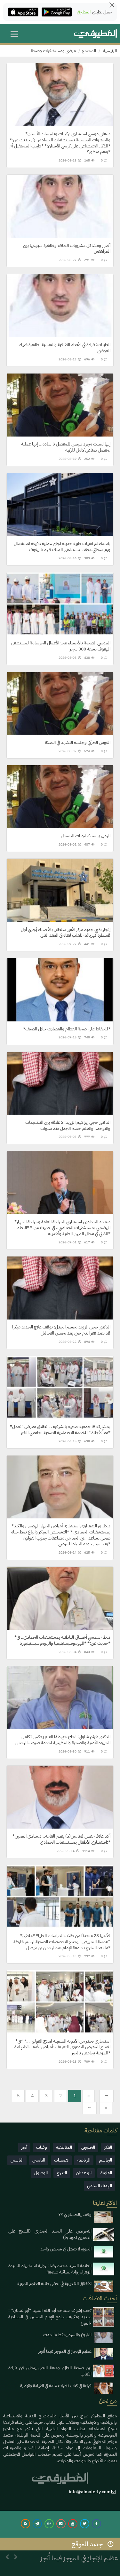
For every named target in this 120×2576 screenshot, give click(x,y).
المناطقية (64, 2147)
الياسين (39, 2160)
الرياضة (84, 2160)
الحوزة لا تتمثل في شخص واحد (66, 2249)
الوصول (41, 2173)
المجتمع (89, 51)
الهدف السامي (100, 2186)
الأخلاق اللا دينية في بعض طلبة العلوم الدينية (54, 2284)
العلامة (106, 2173)
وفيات (42, 2147)
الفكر (108, 2147)
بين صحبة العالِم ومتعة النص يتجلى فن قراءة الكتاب (50, 2371)
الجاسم (106, 2160)
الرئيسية (110, 51)
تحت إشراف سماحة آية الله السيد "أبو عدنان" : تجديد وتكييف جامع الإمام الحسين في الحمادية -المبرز (50, 2317)
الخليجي (88, 2147)
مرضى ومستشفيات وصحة (53, 51)
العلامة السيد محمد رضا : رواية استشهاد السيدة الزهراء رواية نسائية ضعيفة (50, 2269)
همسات (61, 2160)
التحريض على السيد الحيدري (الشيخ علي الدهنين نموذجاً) (50, 2234)
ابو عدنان (84, 2173)
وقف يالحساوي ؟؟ (75, 2214)
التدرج (62, 2173)
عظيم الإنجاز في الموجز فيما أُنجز (65, 2351)
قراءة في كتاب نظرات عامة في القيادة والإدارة (56, 2386)
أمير (24, 2147)
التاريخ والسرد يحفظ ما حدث (67, 2335)
